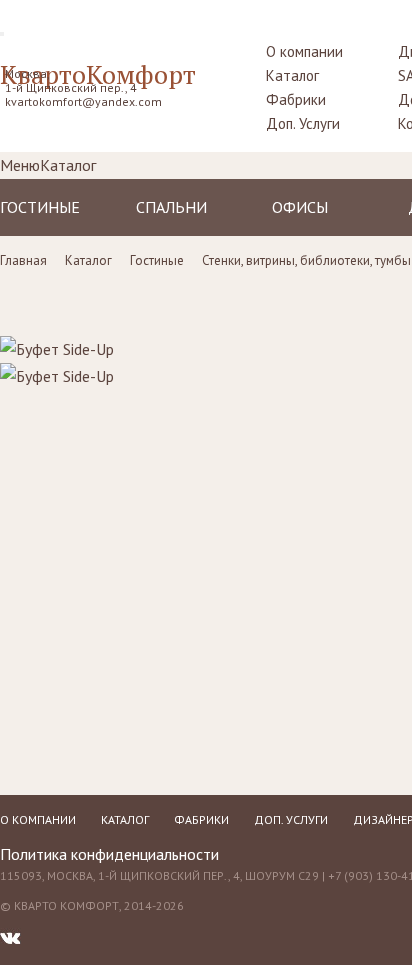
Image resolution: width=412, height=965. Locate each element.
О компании (304, 51)
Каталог (292, 75)
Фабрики (296, 99)
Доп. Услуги (303, 123)
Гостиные (40, 207)
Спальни (171, 207)
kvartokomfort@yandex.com (83, 101)
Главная (23, 260)
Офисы (300, 207)
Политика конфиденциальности (109, 854)
